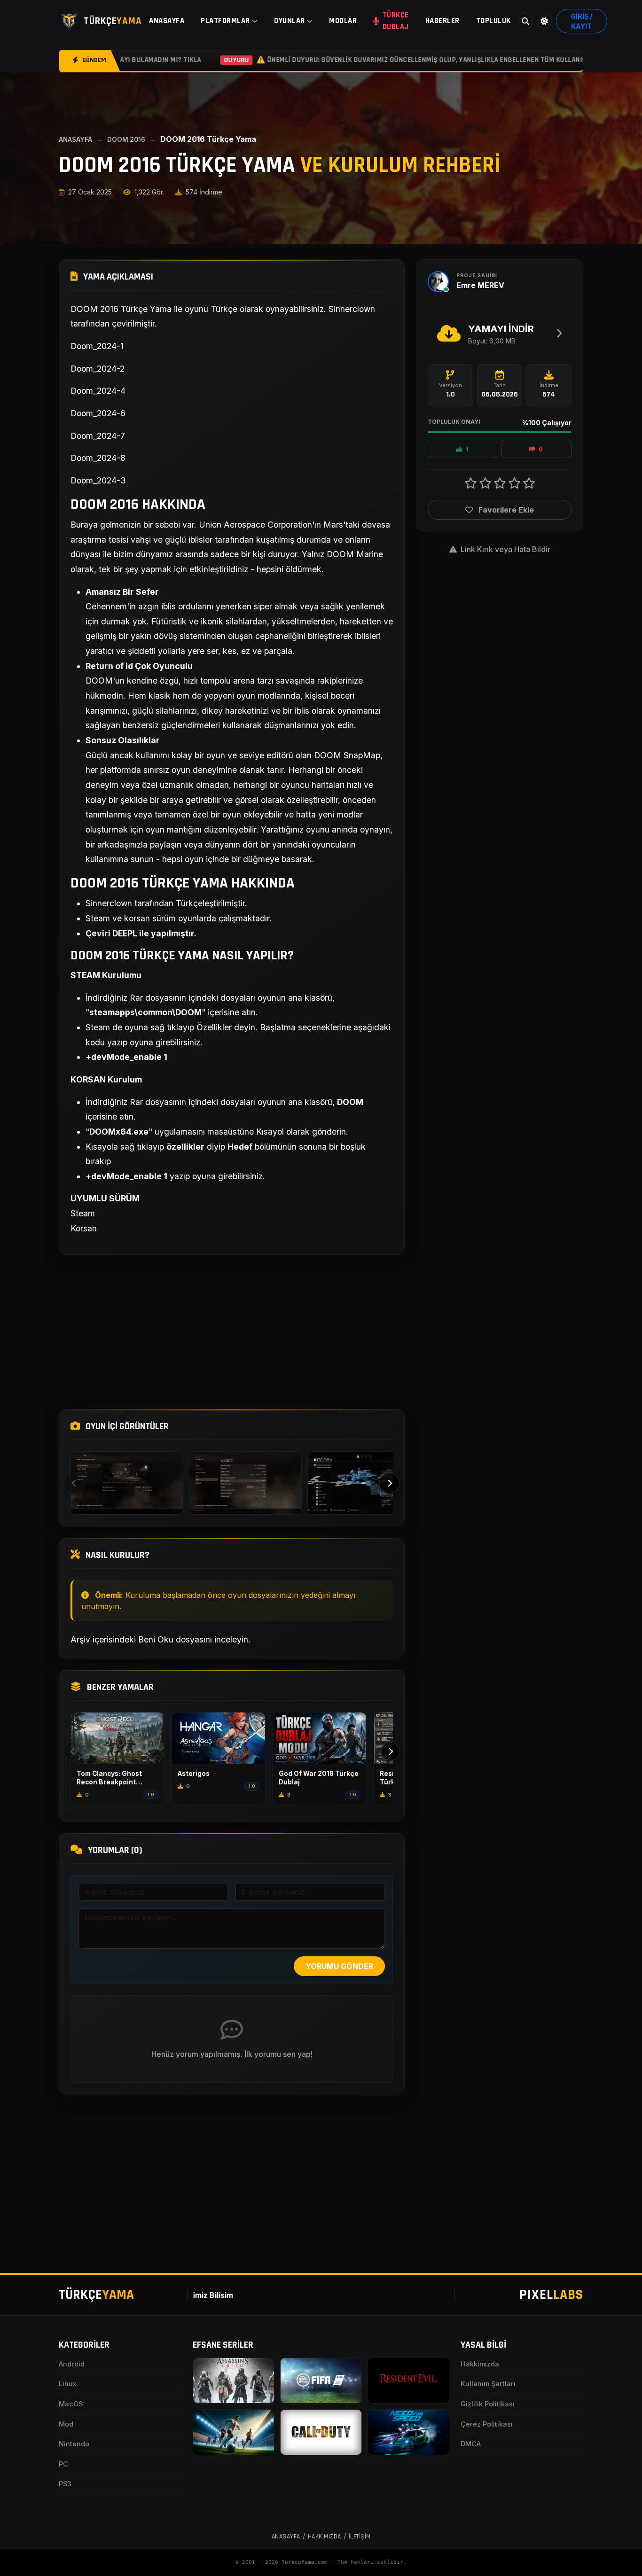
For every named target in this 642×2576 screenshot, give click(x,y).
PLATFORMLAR (225, 21)
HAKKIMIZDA (325, 2537)
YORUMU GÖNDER (339, 1966)
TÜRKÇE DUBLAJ (396, 21)
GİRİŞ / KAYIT (581, 21)
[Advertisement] (232, 1332)
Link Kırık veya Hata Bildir (505, 549)
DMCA (471, 2444)
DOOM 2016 (126, 140)
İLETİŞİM (360, 2537)
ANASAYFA (167, 21)
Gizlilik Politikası (488, 2404)
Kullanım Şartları (488, 2384)
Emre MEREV (480, 285)
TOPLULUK (493, 21)
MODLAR (343, 21)
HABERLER (442, 21)
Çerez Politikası (487, 2424)
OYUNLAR (290, 21)
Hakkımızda (480, 2364)
